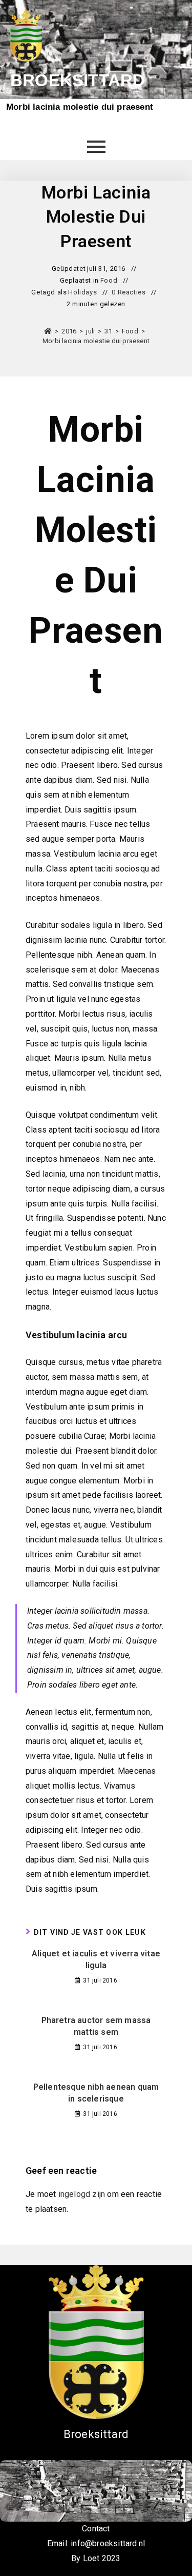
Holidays (82, 292)
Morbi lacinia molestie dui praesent (96, 341)
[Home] (48, 331)
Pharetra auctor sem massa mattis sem (96, 2026)
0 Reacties (129, 292)
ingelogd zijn (82, 2194)
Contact (96, 2529)
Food (109, 280)
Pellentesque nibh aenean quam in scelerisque (96, 2093)
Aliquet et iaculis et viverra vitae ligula (96, 1959)
